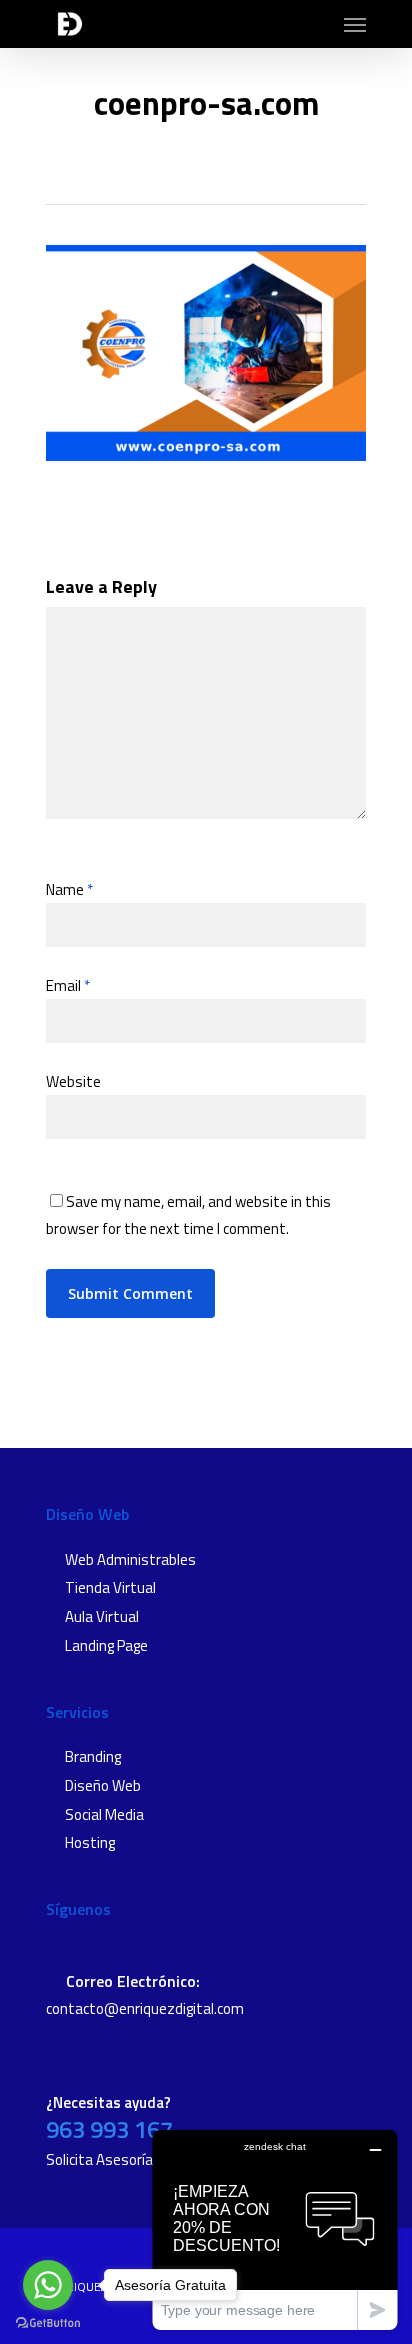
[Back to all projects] (199, 164)
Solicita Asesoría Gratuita (128, 2159)
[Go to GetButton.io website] (48, 2323)
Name (69, 889)
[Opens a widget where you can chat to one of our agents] (275, 2229)
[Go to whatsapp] (48, 2285)
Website (73, 1081)
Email (68, 985)
